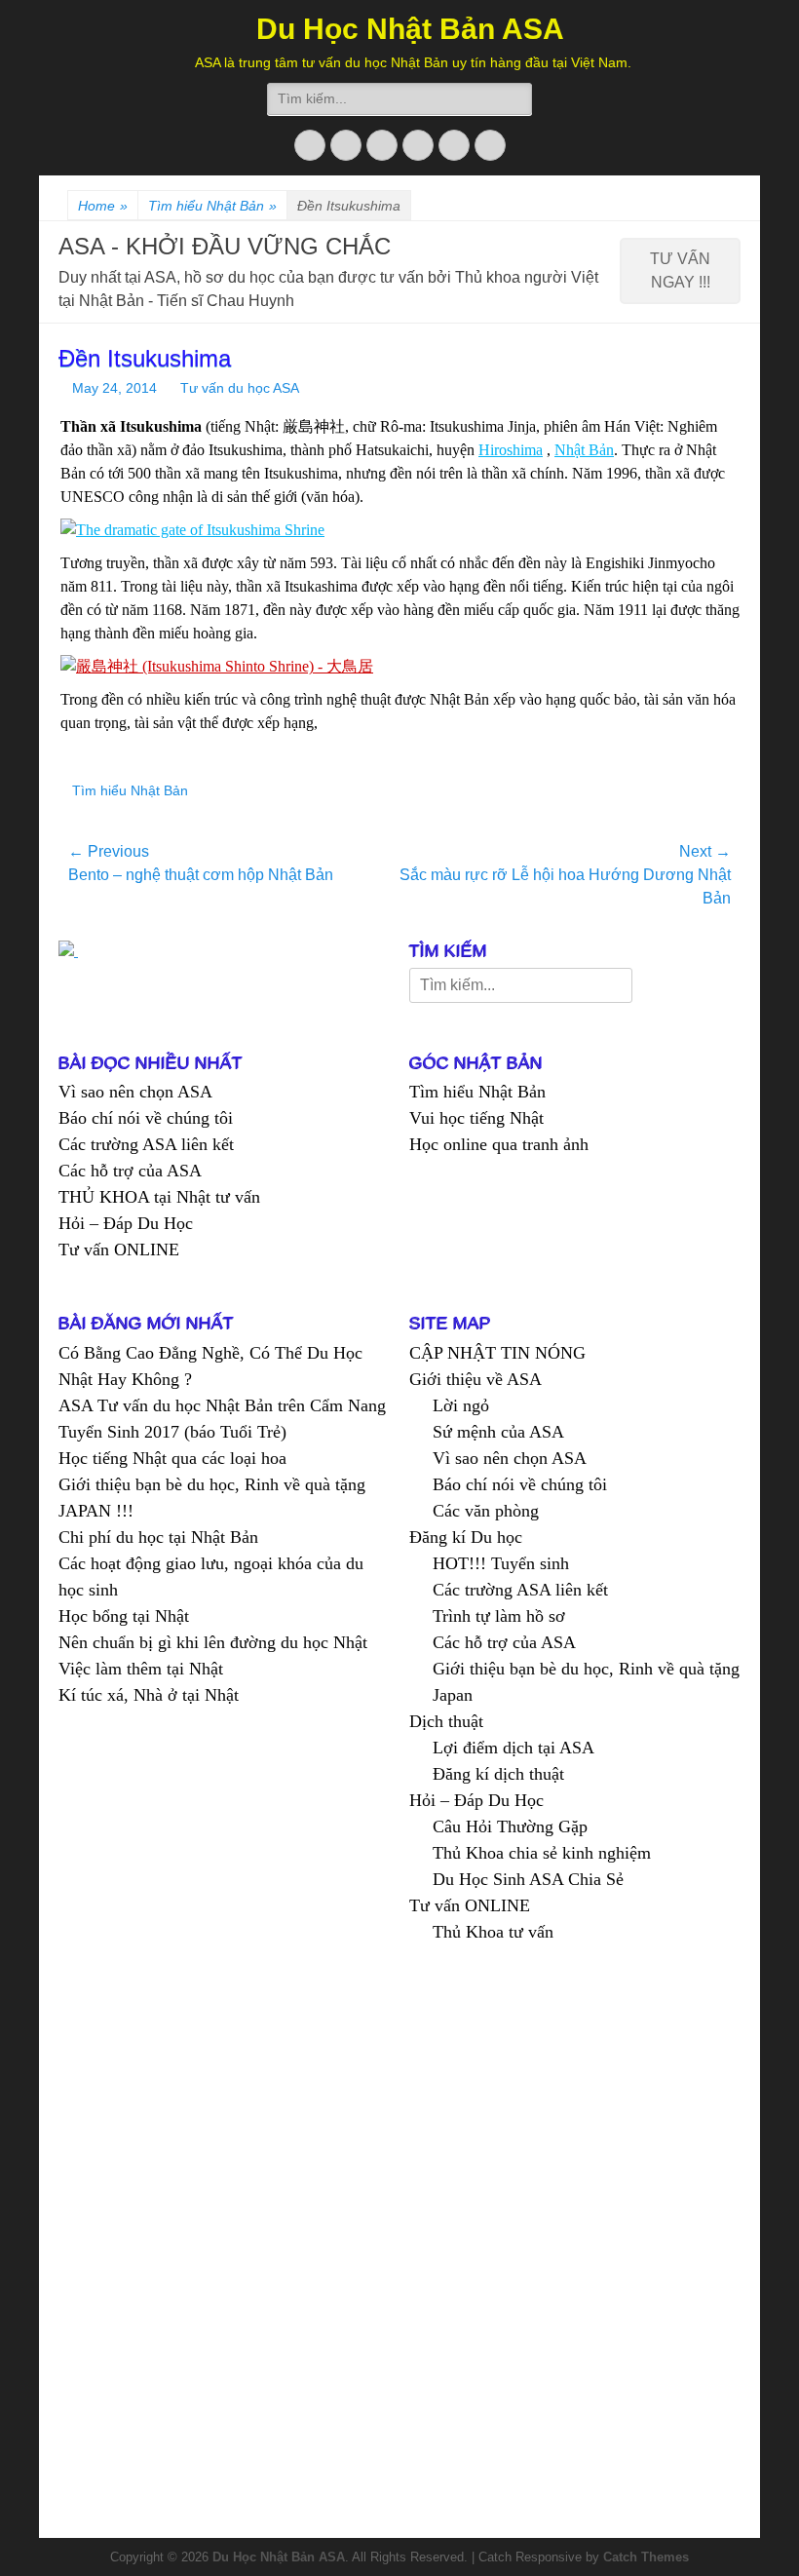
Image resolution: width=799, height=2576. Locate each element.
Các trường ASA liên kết (146, 1144)
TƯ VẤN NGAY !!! (680, 270)
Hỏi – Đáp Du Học (126, 1223)
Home (103, 206)
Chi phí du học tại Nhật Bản (158, 1537)
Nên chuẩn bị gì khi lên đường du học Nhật (213, 1642)
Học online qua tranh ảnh (499, 1144)
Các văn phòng (486, 1511)
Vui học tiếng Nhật (476, 1118)
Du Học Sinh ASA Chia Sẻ (528, 1879)
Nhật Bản (584, 450)
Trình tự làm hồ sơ (499, 1616)
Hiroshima (511, 450)
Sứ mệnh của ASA (498, 1432)
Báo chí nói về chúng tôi (146, 1118)
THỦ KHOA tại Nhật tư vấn (159, 1197)
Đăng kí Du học (466, 1537)
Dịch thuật (446, 1721)
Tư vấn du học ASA (240, 388)
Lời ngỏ (461, 1405)
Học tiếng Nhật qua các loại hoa (172, 1458)
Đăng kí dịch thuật (498, 1774)
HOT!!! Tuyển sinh (501, 1563)
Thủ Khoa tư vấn (493, 1932)
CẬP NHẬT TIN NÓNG (497, 1353)
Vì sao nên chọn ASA (135, 1092)
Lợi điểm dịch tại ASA (514, 1748)
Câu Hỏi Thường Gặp (510, 1826)
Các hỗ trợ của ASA (130, 1171)
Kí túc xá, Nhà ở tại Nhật (149, 1695)
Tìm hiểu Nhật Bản (212, 206)
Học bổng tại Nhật (124, 1616)
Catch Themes (646, 2557)
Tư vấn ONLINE (119, 1250)
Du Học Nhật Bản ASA (410, 29)
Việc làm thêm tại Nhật (141, 1669)
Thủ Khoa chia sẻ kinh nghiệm (542, 1853)
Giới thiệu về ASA (476, 1379)
